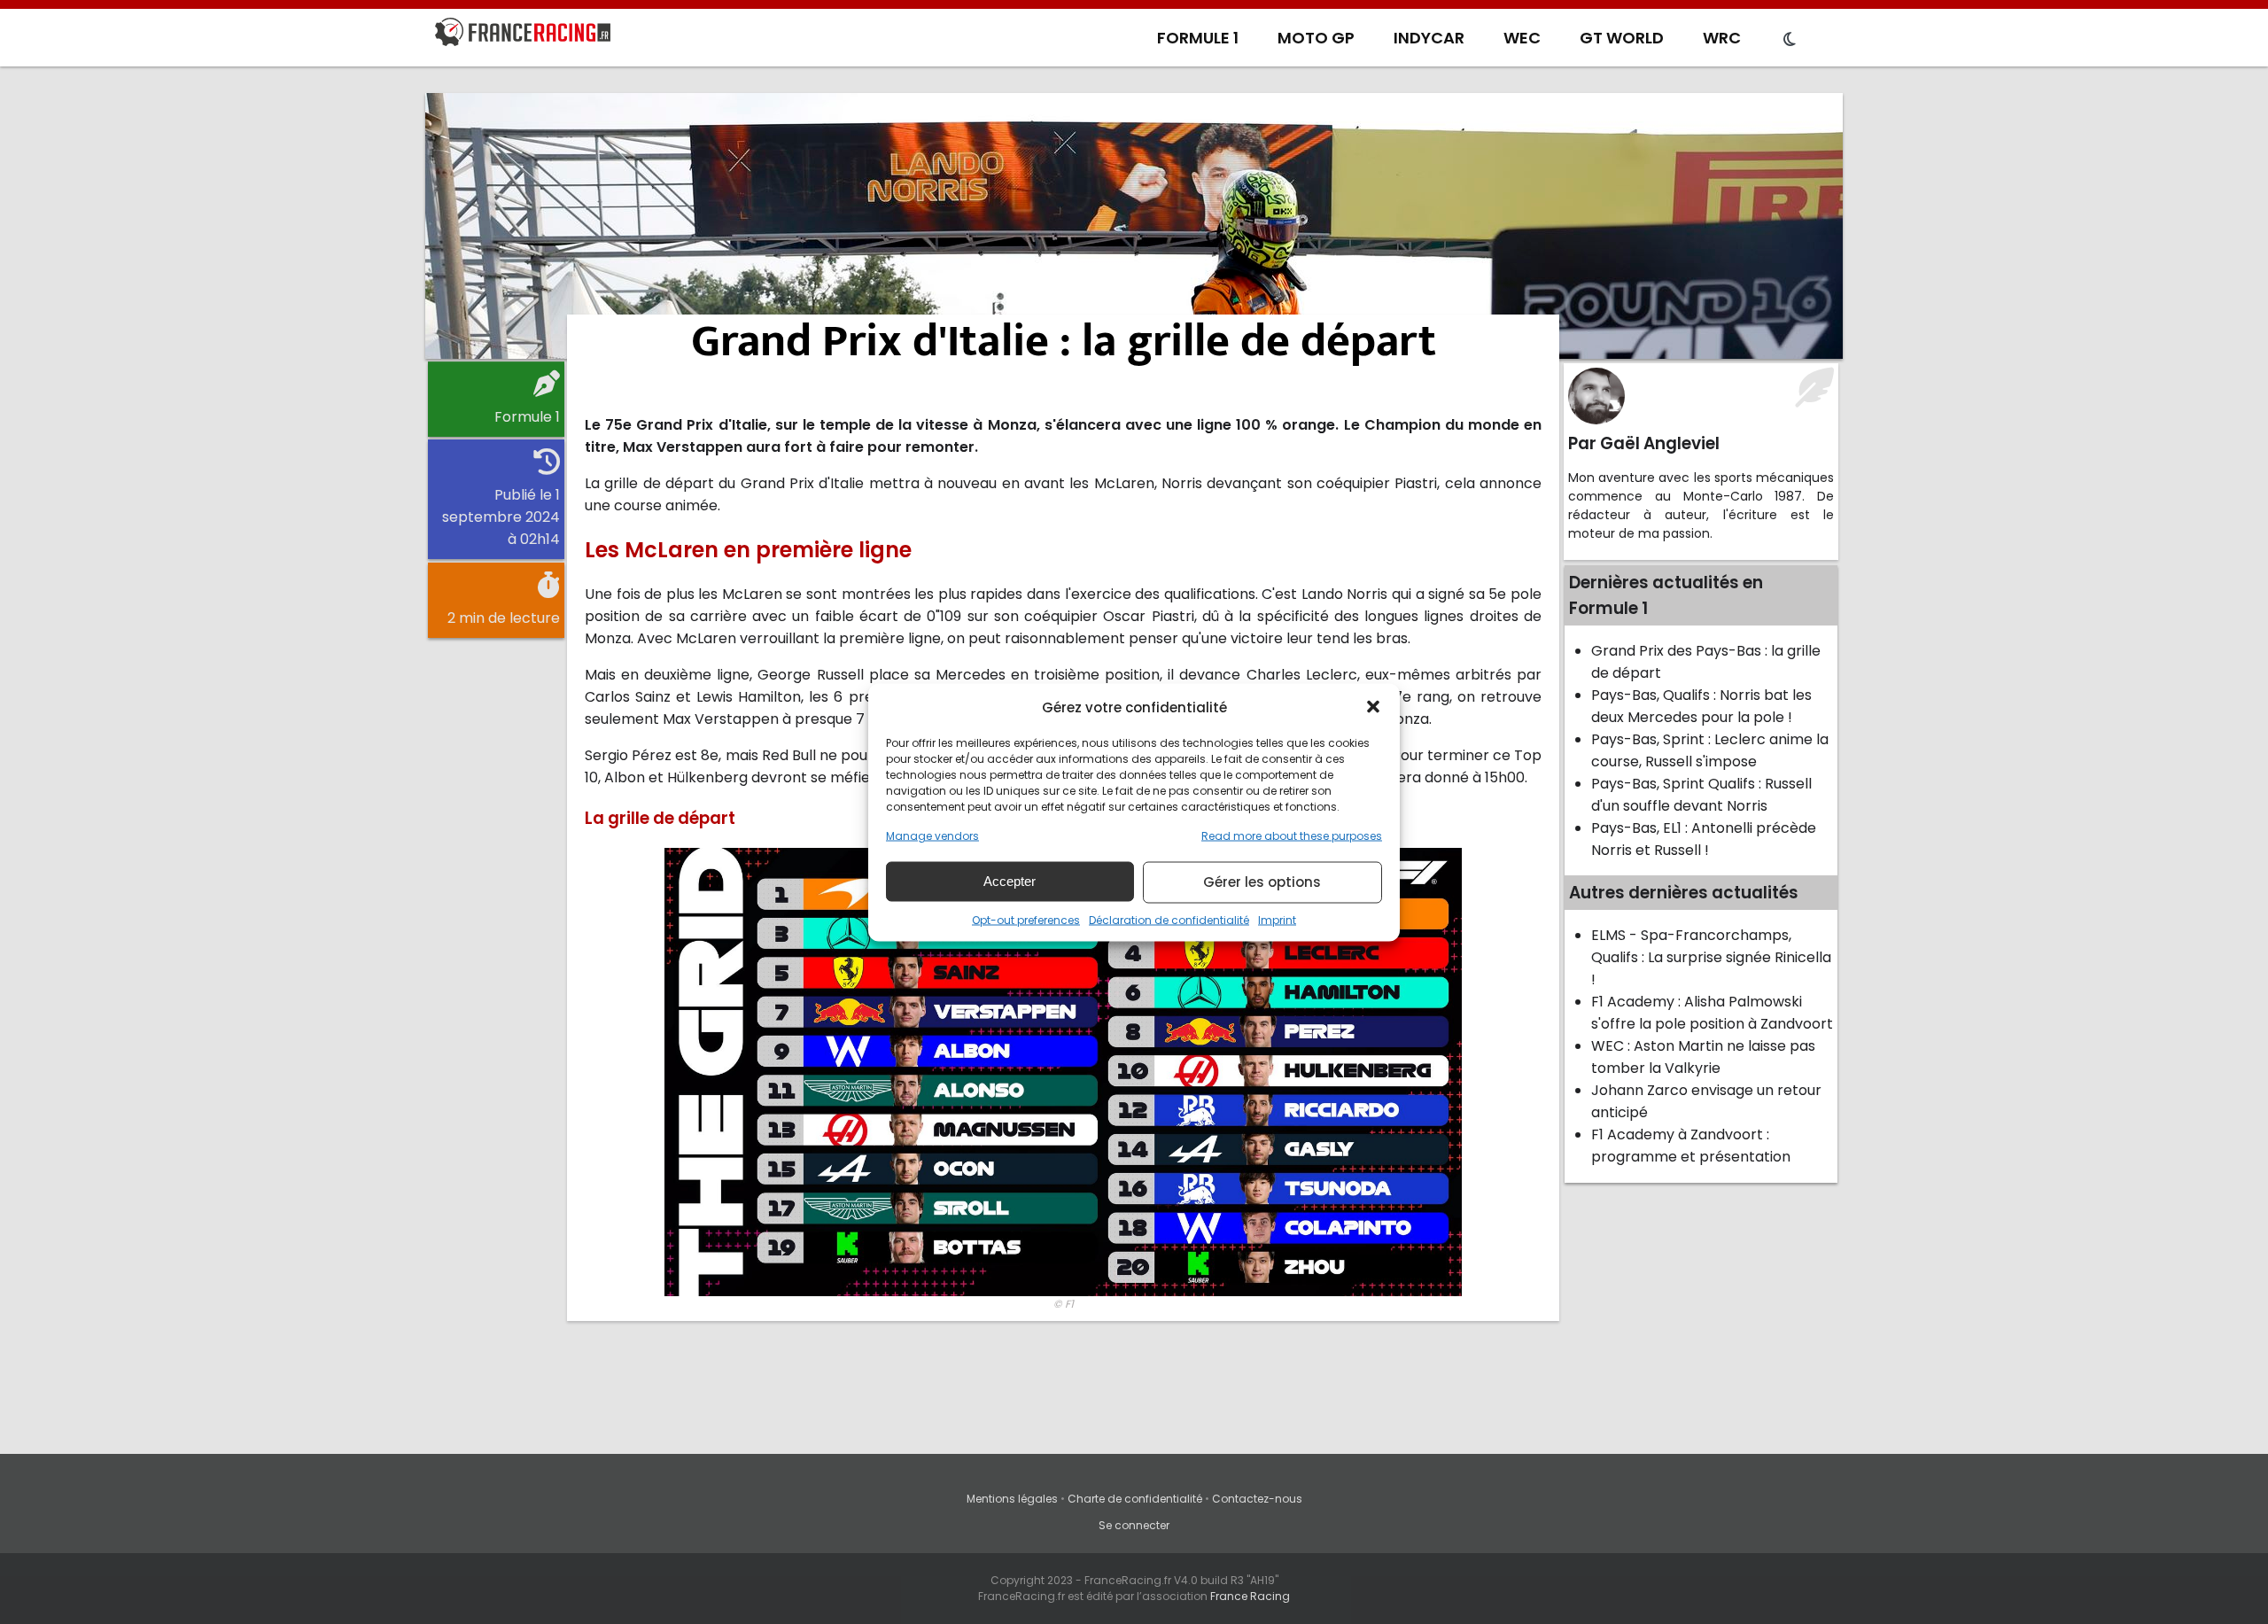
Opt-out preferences (1026, 919)
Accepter (1010, 881)
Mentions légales (1012, 1499)
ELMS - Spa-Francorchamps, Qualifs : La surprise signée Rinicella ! (1711, 957)
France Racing (1250, 1596)
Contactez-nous (1257, 1499)
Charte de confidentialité (1135, 1499)
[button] (1373, 707)
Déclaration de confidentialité (1169, 919)
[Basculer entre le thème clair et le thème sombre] (1790, 40)
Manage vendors (932, 835)
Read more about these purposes (1292, 835)
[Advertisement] (1134, 226)
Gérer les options (1262, 882)
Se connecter (1134, 1525)
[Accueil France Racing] (523, 35)
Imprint (1277, 919)
